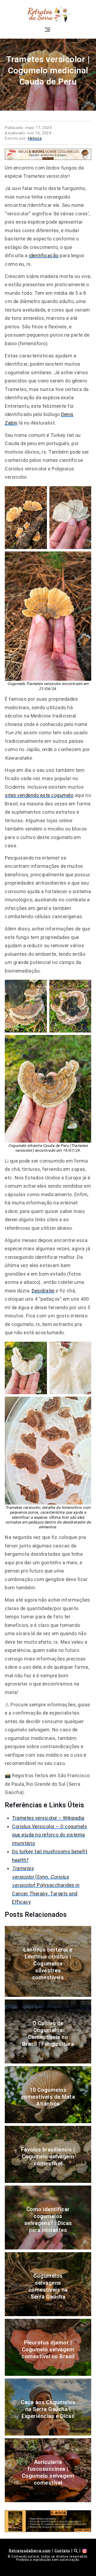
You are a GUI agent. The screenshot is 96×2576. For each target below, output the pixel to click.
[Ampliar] (40, 493)
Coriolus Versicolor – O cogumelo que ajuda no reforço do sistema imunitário (49, 1835)
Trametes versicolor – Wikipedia (48, 1818)
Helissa (35, 138)
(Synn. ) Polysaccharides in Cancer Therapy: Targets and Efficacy (46, 1885)
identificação (44, 255)
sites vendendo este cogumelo (39, 795)
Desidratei (43, 1291)
